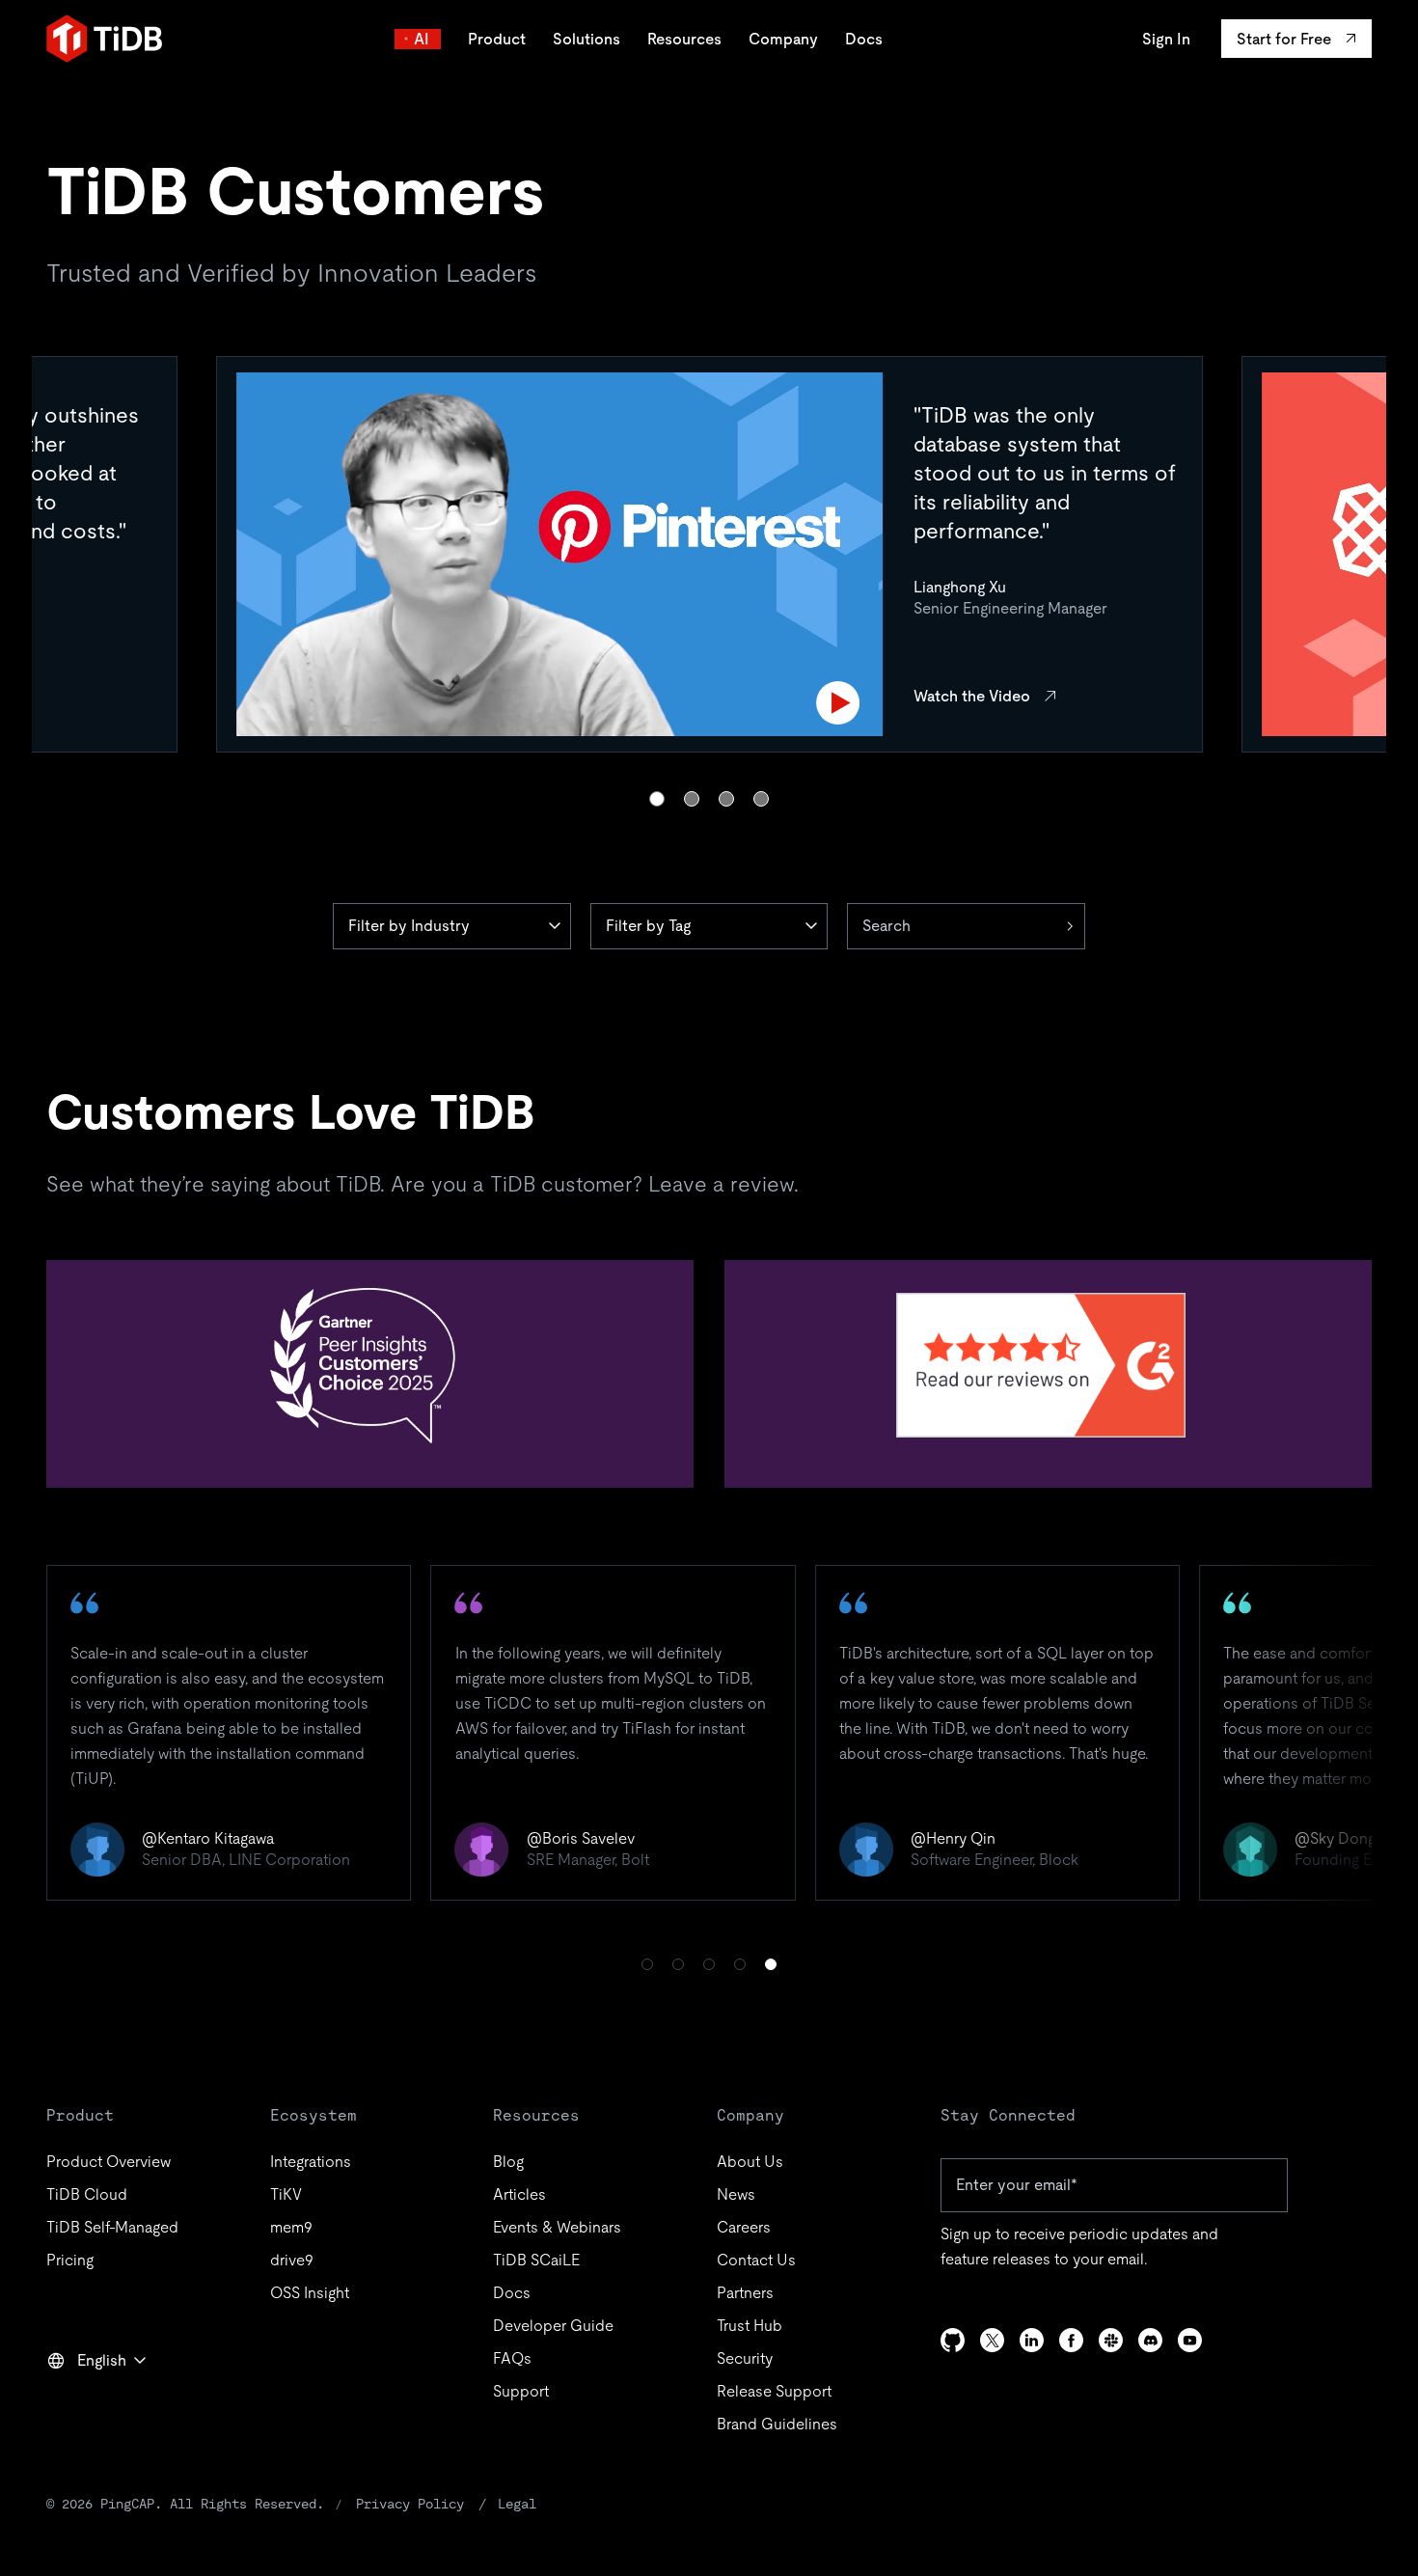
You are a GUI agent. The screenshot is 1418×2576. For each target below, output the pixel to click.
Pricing (70, 2260)
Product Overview (109, 2162)
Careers (744, 2227)
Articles (519, 2194)
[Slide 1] (657, 799)
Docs (864, 39)
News (736, 2194)
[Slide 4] (761, 799)
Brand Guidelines (777, 2424)
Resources (684, 39)
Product (497, 39)
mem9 (291, 2227)
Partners (745, 2293)
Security (745, 2358)
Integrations (311, 2162)
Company (783, 39)
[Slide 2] (692, 799)
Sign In (1166, 39)
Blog (508, 2162)
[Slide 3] (726, 799)
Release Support (774, 2391)
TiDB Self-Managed (112, 2227)
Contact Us (756, 2260)
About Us (750, 2162)
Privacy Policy (410, 2504)
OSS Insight (310, 2293)
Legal (517, 2504)
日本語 (83, 2402)
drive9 (292, 2260)
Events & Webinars (557, 2227)
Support (521, 2391)
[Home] (104, 39)
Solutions (586, 39)
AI (422, 39)
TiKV (286, 2194)
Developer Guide (553, 2326)
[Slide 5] (771, 1964)
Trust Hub (750, 2326)
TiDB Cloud (87, 2194)
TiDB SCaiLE (536, 2260)
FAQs (512, 2358)
